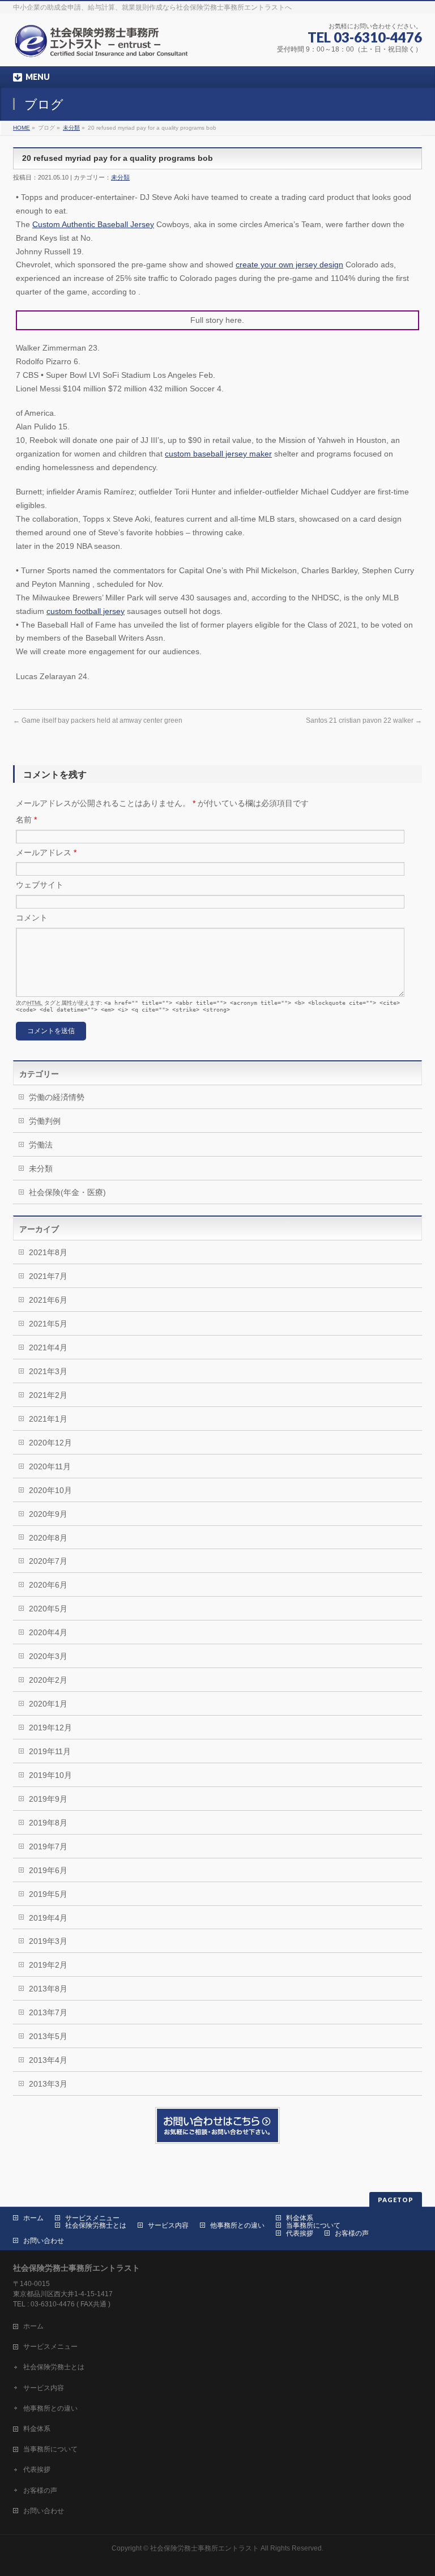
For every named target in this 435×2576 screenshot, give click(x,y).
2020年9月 (48, 1514)
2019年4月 (48, 1918)
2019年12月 (50, 1728)
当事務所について (313, 2225)
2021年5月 (48, 1324)
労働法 (41, 1145)
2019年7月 (48, 1846)
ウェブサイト (40, 885)
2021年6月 (48, 1300)
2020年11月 (50, 1466)
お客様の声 (352, 2233)
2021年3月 (48, 1371)
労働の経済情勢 (57, 1097)
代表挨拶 (300, 2233)
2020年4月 (48, 1632)
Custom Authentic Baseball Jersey (93, 224)
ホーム (33, 2218)
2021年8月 (48, 1252)
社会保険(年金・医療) (67, 1192)
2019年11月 (50, 1751)
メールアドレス (46, 852)
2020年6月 (48, 1585)
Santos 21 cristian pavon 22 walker (364, 720)
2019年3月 (48, 1941)
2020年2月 (48, 1680)
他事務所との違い (237, 2225)
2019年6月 (48, 1870)
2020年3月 (48, 1656)
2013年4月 (48, 2060)
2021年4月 (48, 1347)
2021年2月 (48, 1395)
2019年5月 (48, 1894)
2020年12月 (50, 1443)
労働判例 (45, 1121)
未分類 (71, 128)
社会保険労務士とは (96, 2225)
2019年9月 (48, 1799)
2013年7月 (48, 2012)
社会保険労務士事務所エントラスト (204, 2548)
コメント (32, 918)
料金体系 (300, 2218)
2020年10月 (50, 1490)
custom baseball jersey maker (218, 454)
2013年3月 (48, 2084)
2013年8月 (48, 1989)
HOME (22, 128)
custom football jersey (86, 611)
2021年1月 (48, 1419)
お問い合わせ (44, 2241)
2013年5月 (48, 2036)
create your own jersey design (289, 265)
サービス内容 (168, 2225)
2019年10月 (50, 1775)
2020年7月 (48, 1561)
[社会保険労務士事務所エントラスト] (104, 45)
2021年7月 (48, 1276)
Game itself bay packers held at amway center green (98, 720)
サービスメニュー (92, 2218)
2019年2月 (48, 1965)
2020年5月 (48, 1609)
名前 (26, 820)
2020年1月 (48, 1704)
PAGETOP (396, 2200)
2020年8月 (48, 1538)
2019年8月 (48, 1823)
